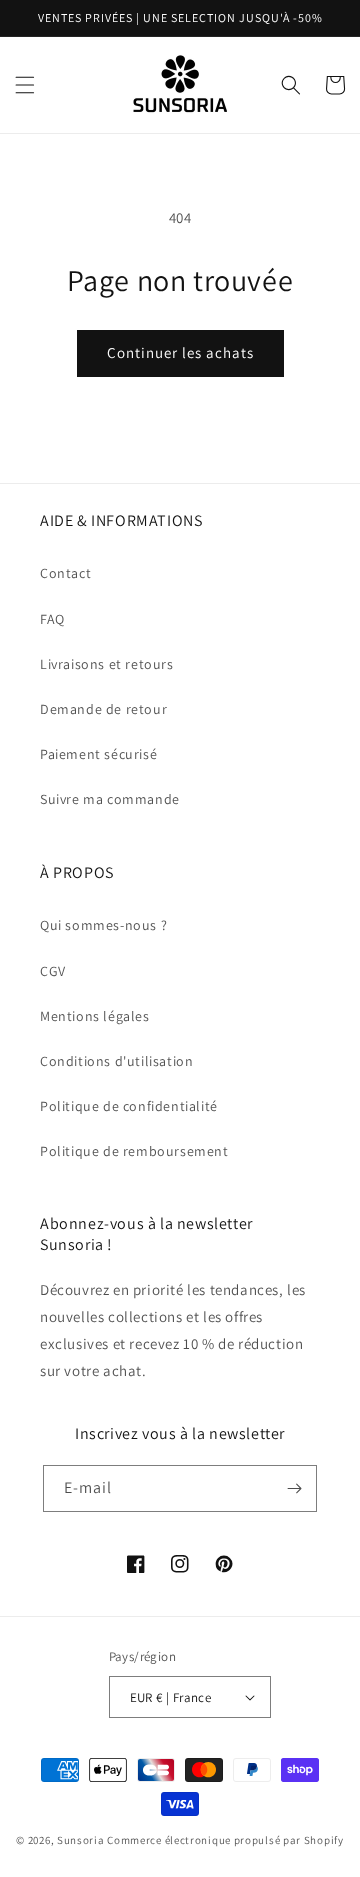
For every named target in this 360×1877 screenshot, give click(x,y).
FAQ (52, 619)
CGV (53, 971)
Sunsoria (81, 1840)
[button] (25, 85)
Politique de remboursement (134, 1151)
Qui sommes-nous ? (103, 925)
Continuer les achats (180, 352)
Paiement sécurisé (98, 754)
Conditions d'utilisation (116, 1061)
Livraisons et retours (107, 664)
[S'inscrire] (294, 1488)
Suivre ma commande (110, 799)
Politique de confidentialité (129, 1106)
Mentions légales (95, 1016)
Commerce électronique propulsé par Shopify (225, 1840)
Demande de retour (103, 709)
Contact (65, 573)
